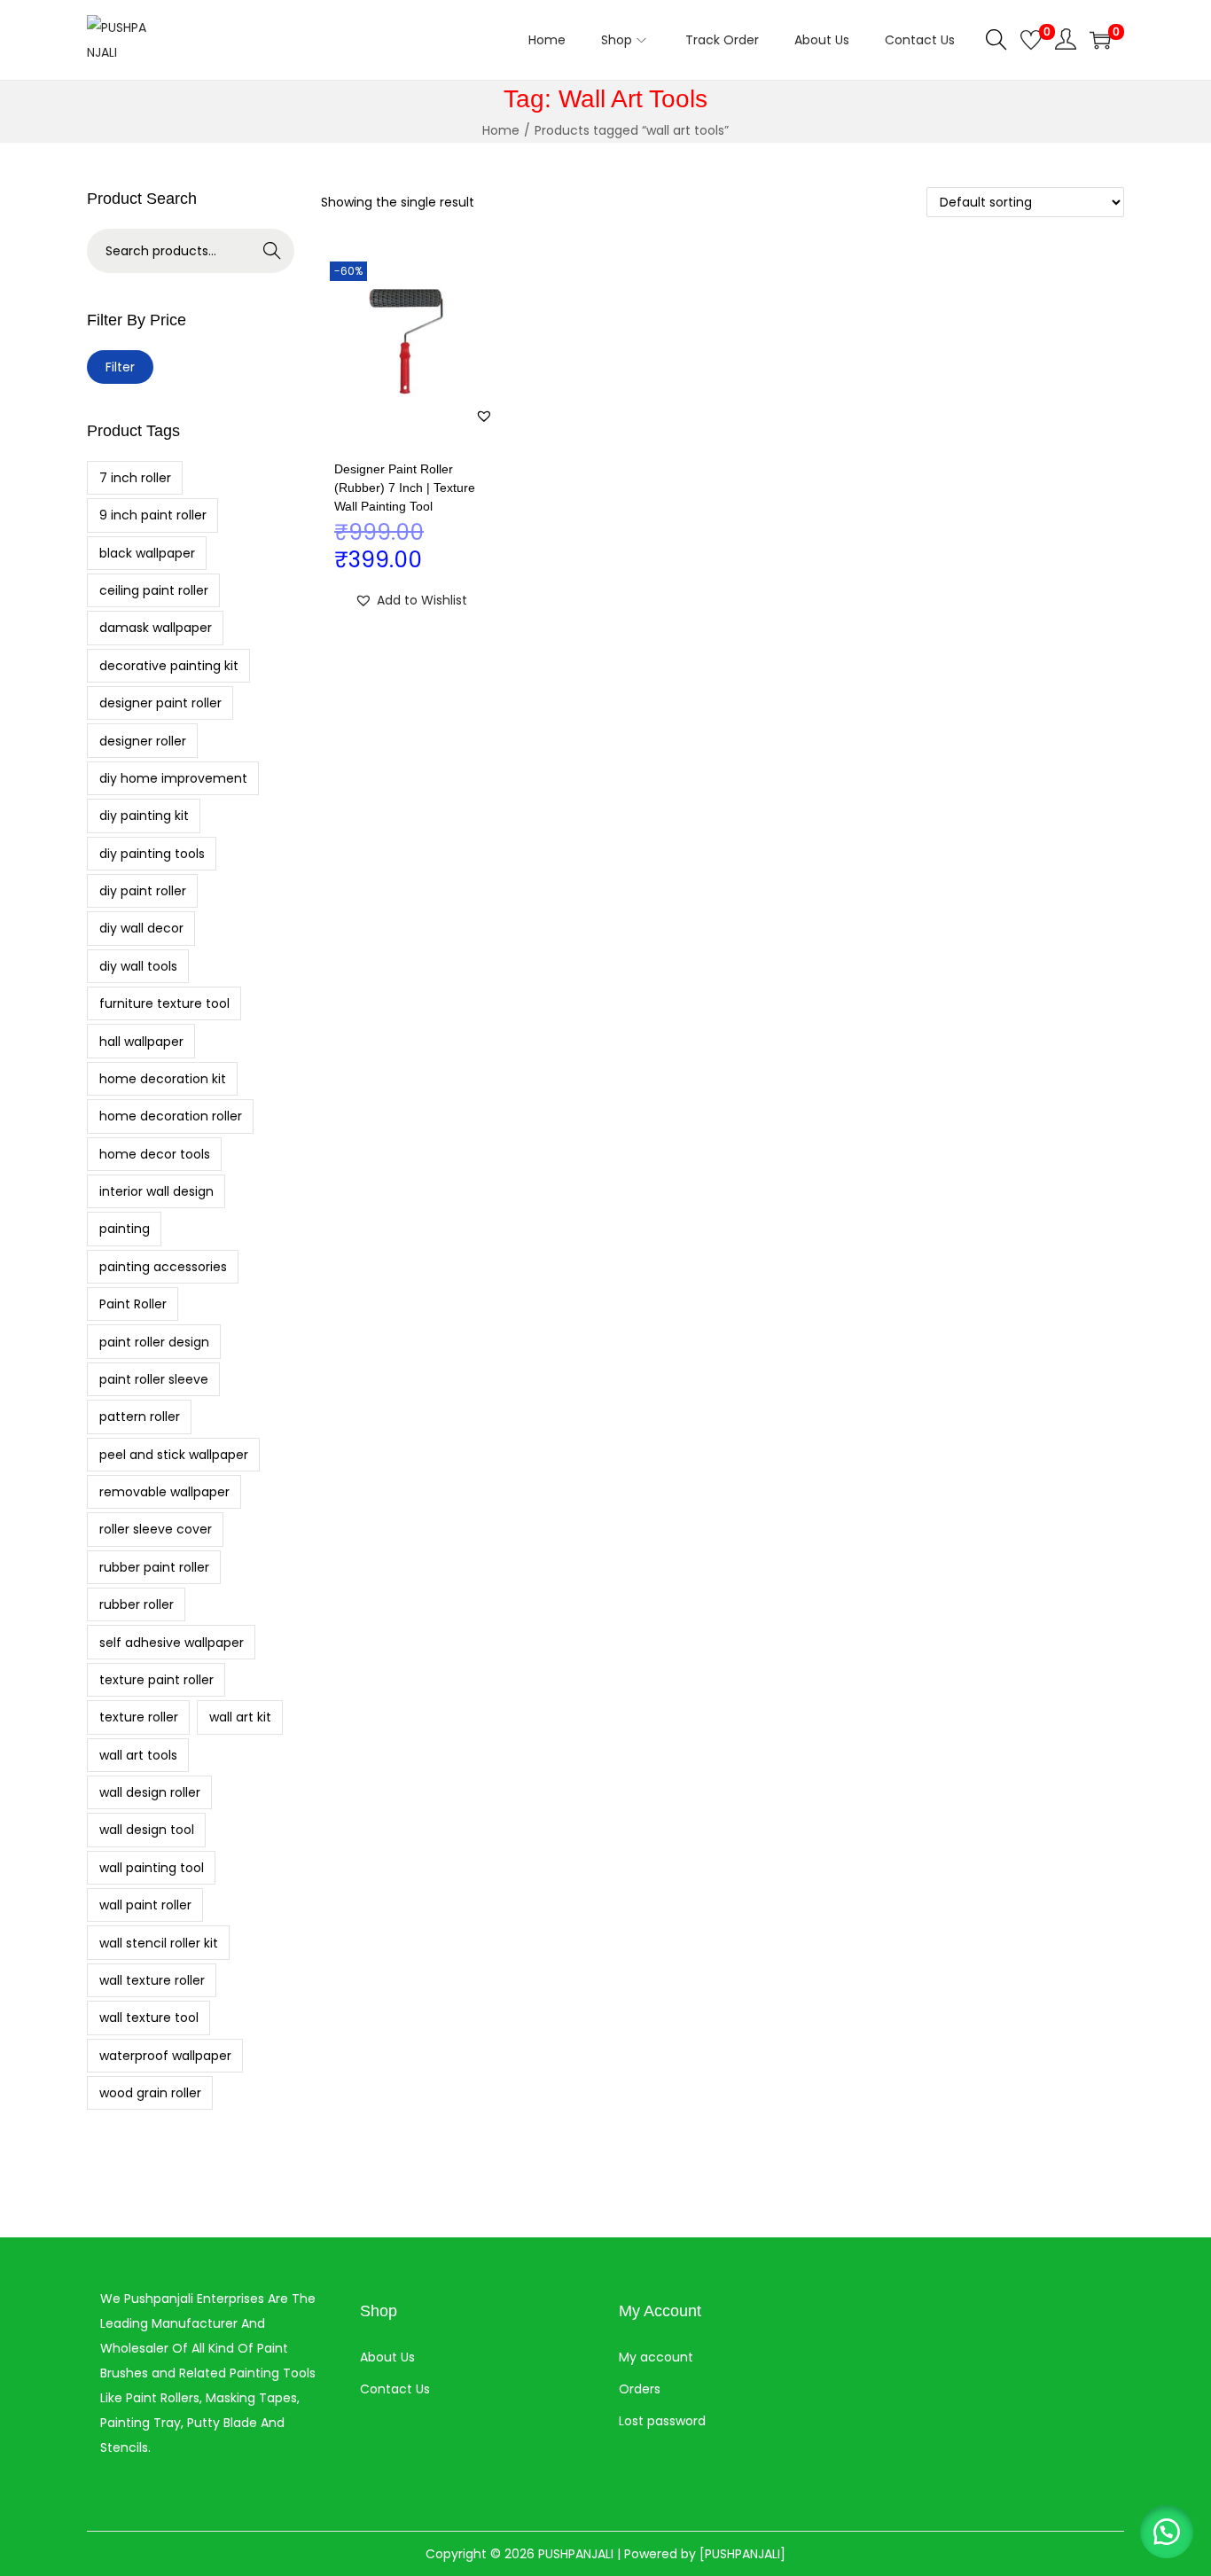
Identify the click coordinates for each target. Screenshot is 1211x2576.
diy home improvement (173, 778)
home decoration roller (171, 1116)
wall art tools (138, 1755)
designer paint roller (160, 703)
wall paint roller (145, 1905)
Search (273, 251)
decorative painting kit (169, 666)
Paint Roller (133, 1304)
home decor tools (155, 1154)
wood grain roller (150, 2093)
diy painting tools (152, 854)
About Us (387, 2357)
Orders (640, 2389)
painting (125, 1229)
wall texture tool (149, 2018)
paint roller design (154, 1342)
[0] (1031, 40)
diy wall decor (141, 928)
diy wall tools (138, 966)
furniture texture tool (164, 1003)
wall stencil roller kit (159, 1943)
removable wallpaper (164, 1492)
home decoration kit (163, 1079)
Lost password (662, 2421)
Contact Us (395, 2389)
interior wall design (156, 1191)
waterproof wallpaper (165, 2056)
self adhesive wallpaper (172, 1643)
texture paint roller (156, 1680)
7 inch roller (135, 478)
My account (656, 2357)
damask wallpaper (156, 628)
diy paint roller (143, 891)
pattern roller (140, 1417)
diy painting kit (144, 816)
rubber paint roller (154, 1567)
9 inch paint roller (153, 515)
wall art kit (240, 1717)
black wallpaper (147, 553)
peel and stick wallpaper (174, 1455)
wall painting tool (152, 1868)
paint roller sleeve (154, 1379)
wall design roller (150, 1792)
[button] (484, 416)
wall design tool (147, 1830)
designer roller (143, 741)
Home (501, 130)
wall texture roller (152, 1980)
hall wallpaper (141, 1042)
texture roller (139, 1717)
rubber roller (137, 1604)
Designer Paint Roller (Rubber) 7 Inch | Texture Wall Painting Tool (405, 488)
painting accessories (163, 1267)
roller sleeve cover (156, 1529)
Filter (120, 367)
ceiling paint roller (154, 590)
